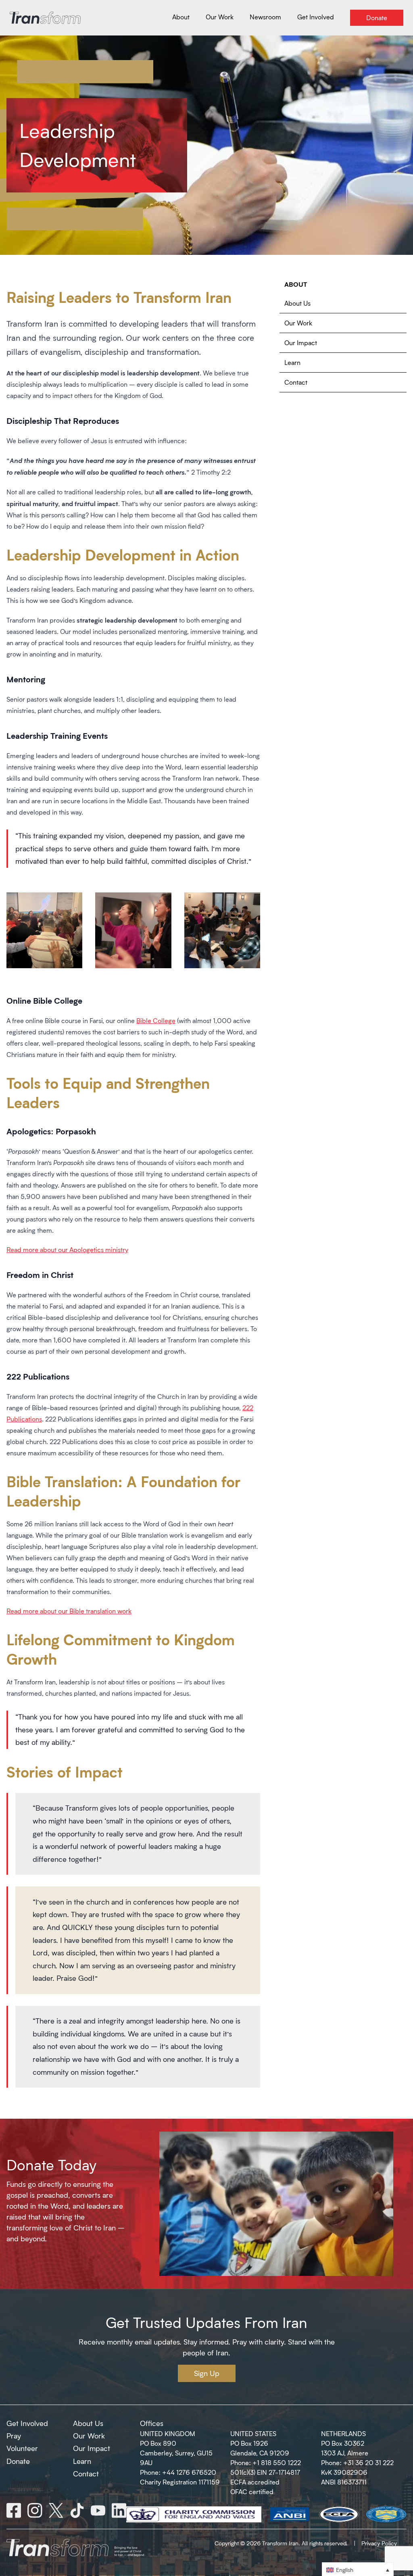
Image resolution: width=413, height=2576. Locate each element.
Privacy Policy (379, 2543)
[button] (358, 2569)
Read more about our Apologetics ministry (67, 1249)
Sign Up (207, 2373)
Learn (292, 362)
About (296, 284)
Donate (18, 2461)
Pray (14, 2436)
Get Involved (27, 2423)
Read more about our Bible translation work (69, 1611)
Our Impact (301, 343)
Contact (296, 382)
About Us (297, 303)
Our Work (298, 323)
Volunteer (22, 2448)
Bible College (156, 1020)
